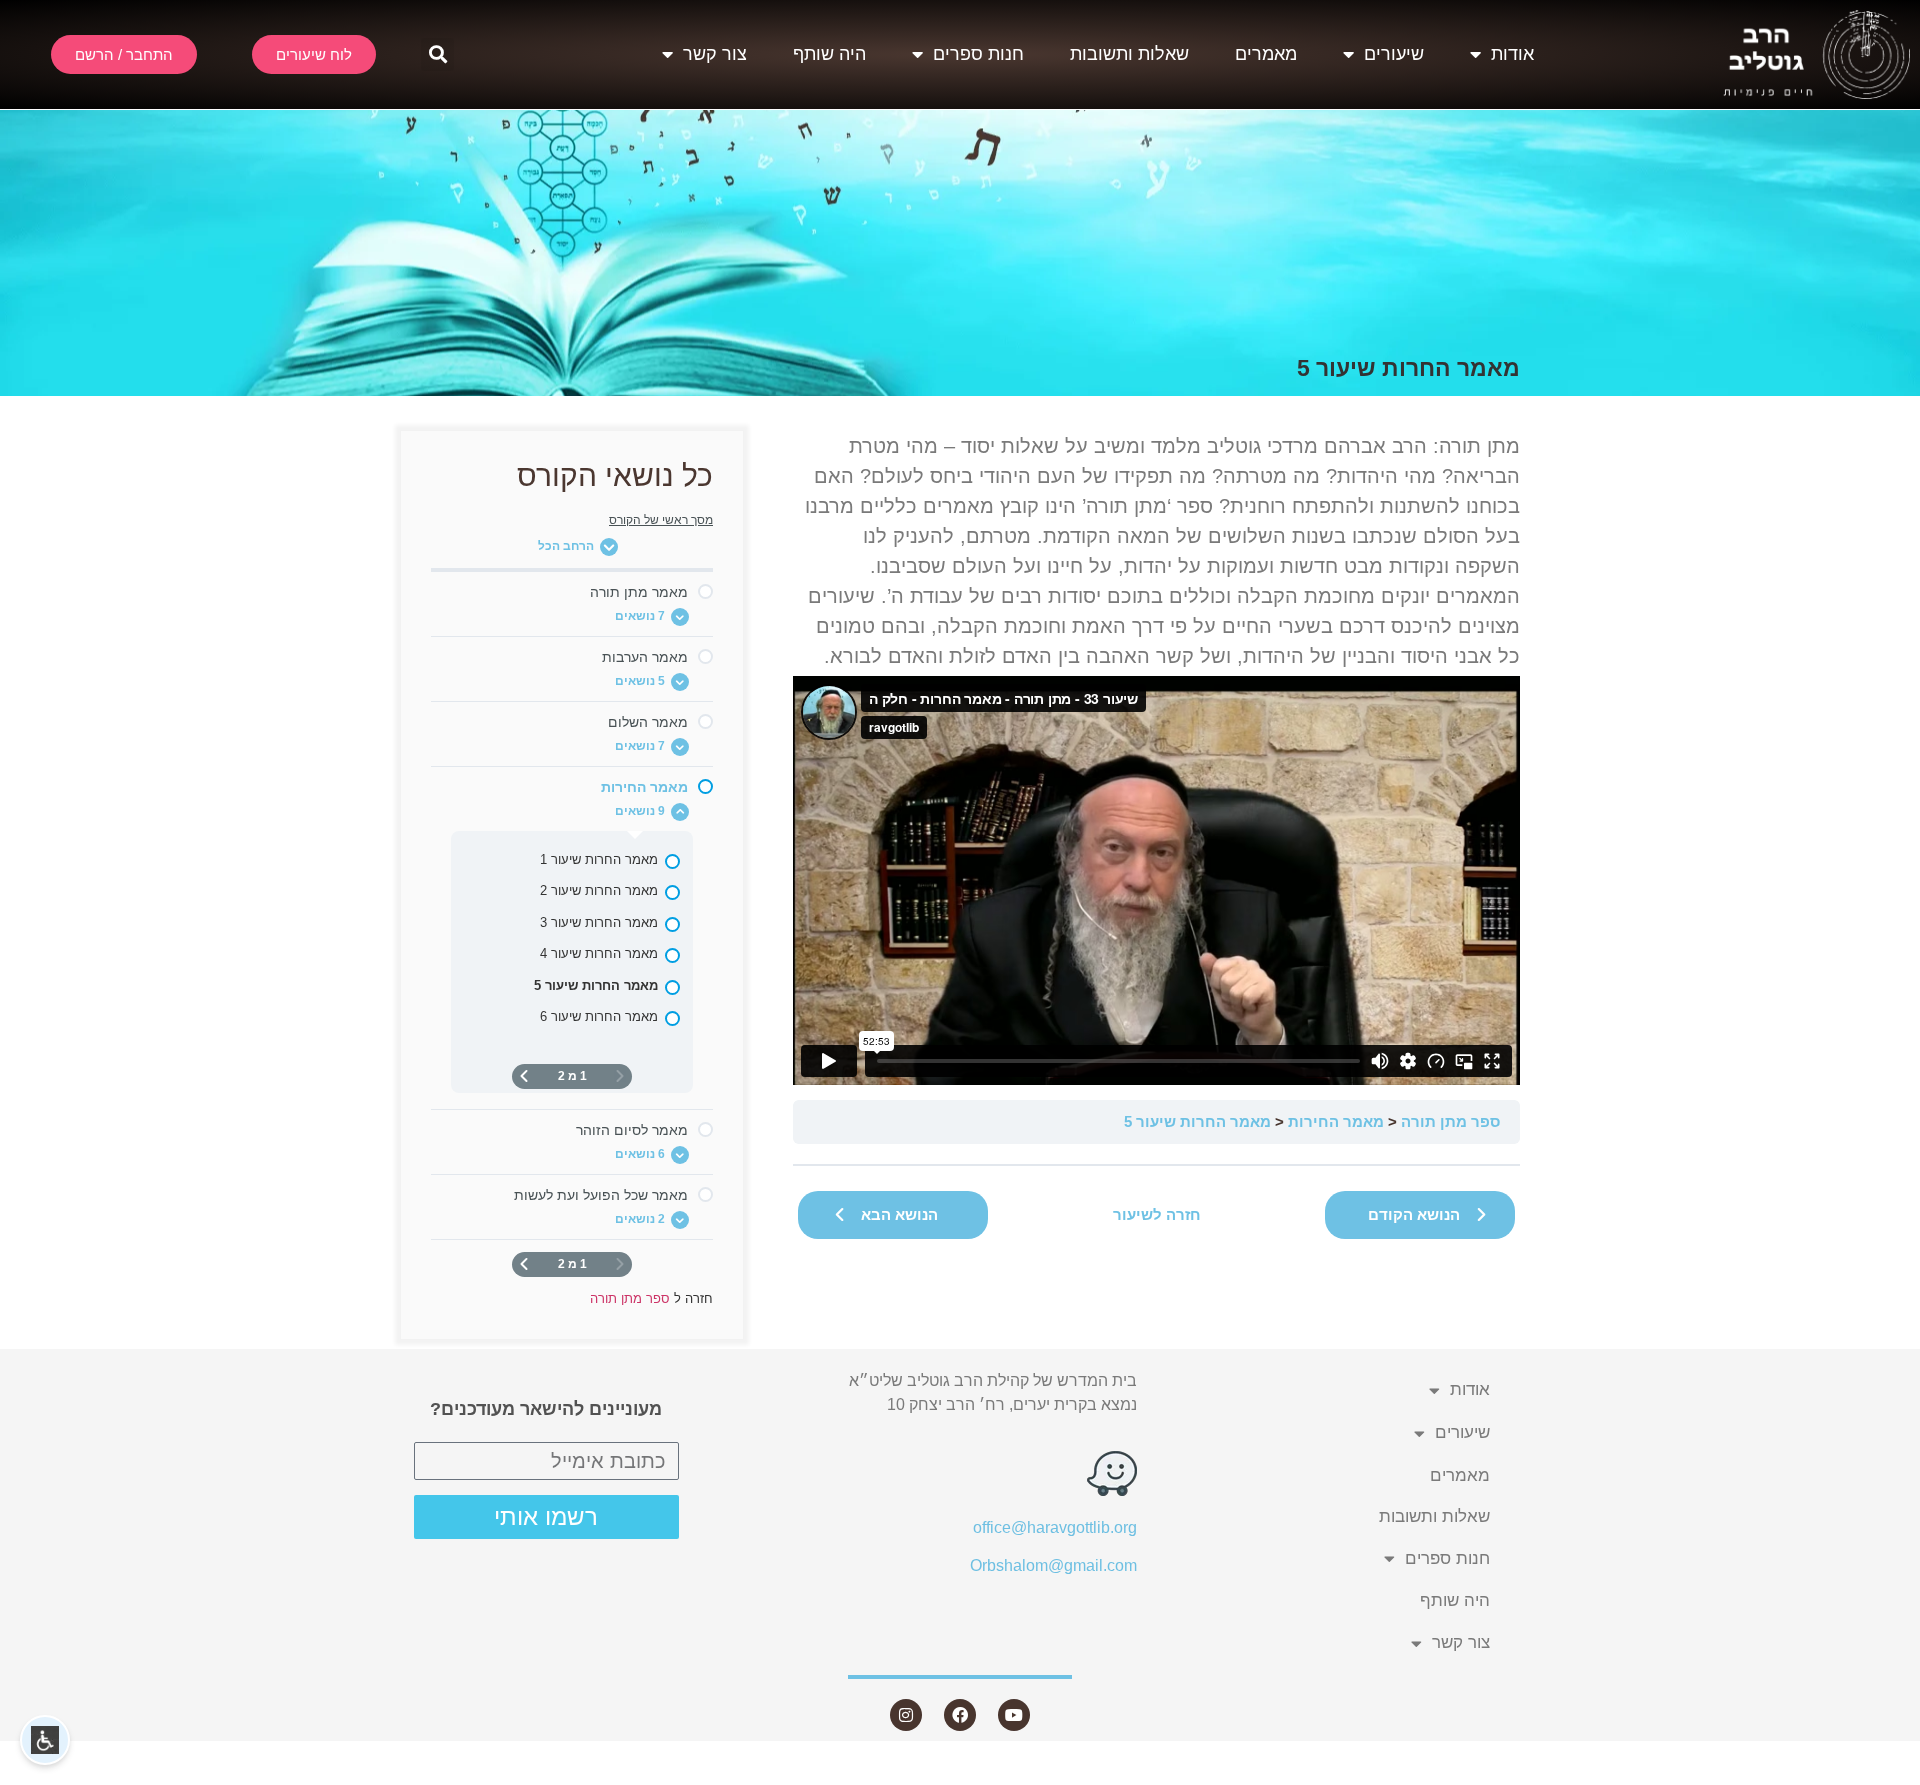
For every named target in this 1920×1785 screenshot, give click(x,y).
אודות (1512, 54)
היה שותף (829, 54)
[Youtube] (1014, 1715)
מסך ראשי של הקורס (661, 520)
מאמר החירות (1336, 1121)
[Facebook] (960, 1715)
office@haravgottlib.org (1055, 1527)
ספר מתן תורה (1450, 1121)
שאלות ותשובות (1129, 54)
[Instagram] (906, 1715)
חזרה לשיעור (1157, 1214)
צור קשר (715, 54)
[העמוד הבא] (524, 1076)
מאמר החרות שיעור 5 (1197, 1121)
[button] (437, 54)
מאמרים (1266, 54)
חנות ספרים (978, 54)
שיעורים (1394, 54)
